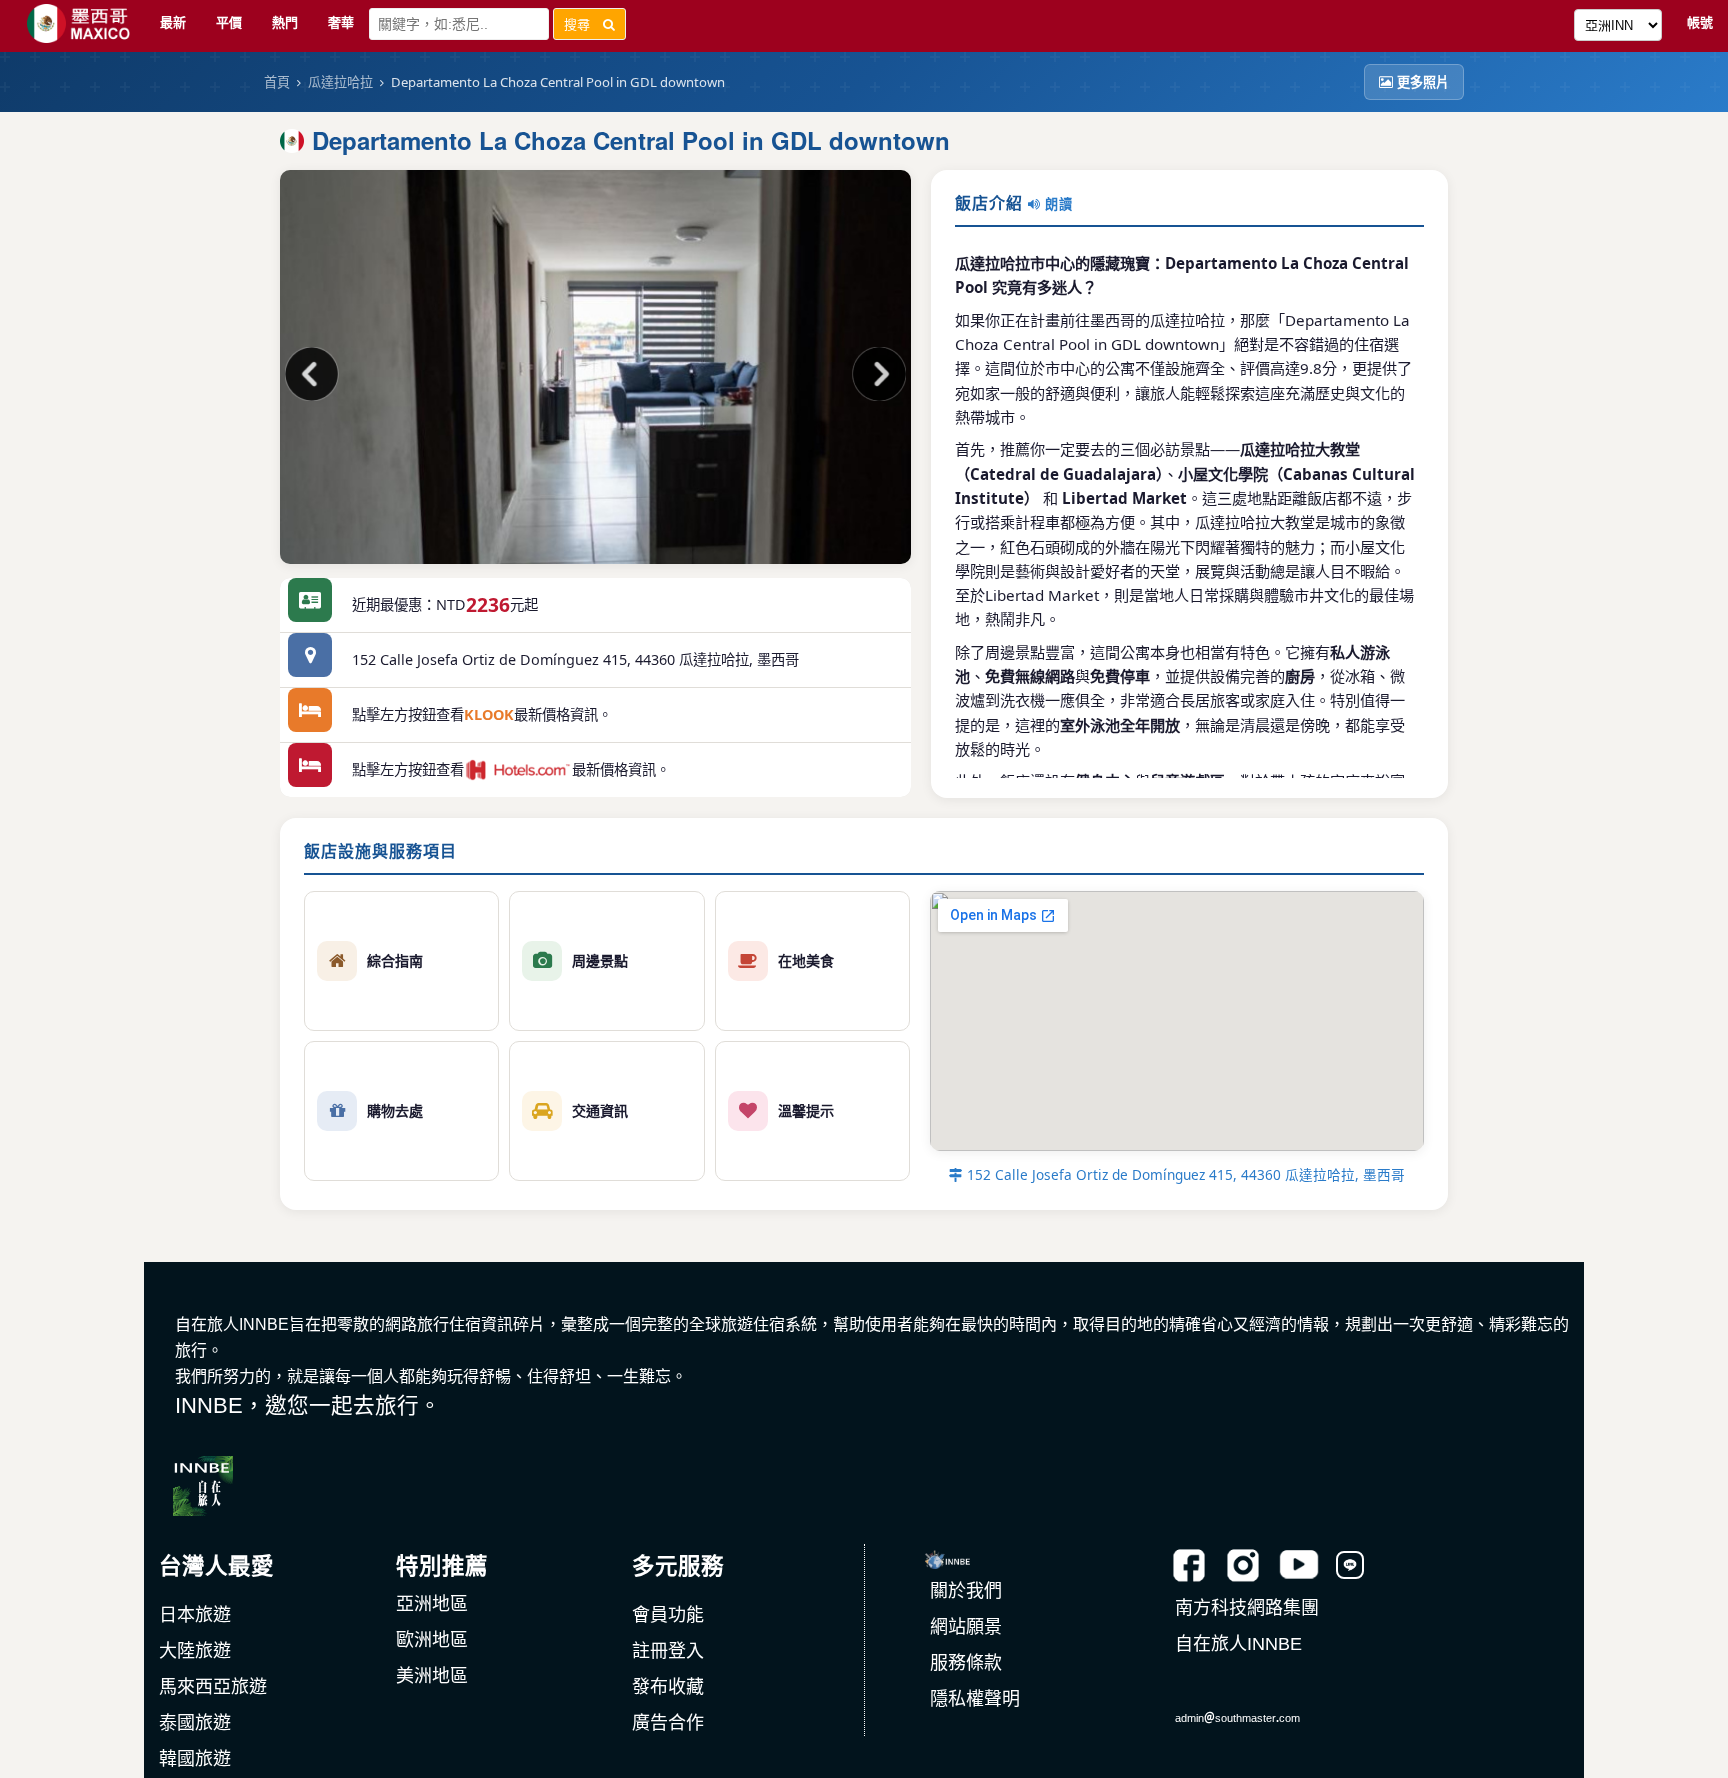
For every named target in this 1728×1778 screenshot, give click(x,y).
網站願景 (966, 1627)
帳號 (1700, 22)
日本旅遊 (195, 1615)
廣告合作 (668, 1723)
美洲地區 (432, 1676)
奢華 (341, 22)
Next (876, 377)
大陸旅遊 (195, 1651)
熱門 (285, 22)
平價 (229, 22)
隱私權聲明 (975, 1699)
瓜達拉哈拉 (340, 82)
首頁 (277, 82)
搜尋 (583, 24)
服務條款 (966, 1663)
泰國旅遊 (195, 1723)
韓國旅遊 (195, 1759)
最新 (173, 22)
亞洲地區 (432, 1604)
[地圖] (310, 660)
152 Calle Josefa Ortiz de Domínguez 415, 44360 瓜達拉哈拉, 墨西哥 (1184, 1174)
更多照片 (1423, 82)
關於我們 (966, 1591)
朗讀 (1057, 204)
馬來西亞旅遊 (213, 1687)
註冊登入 (668, 1651)
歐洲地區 (432, 1640)
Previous (315, 377)
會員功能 (668, 1615)
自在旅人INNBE (1238, 1644)
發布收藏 (668, 1687)
